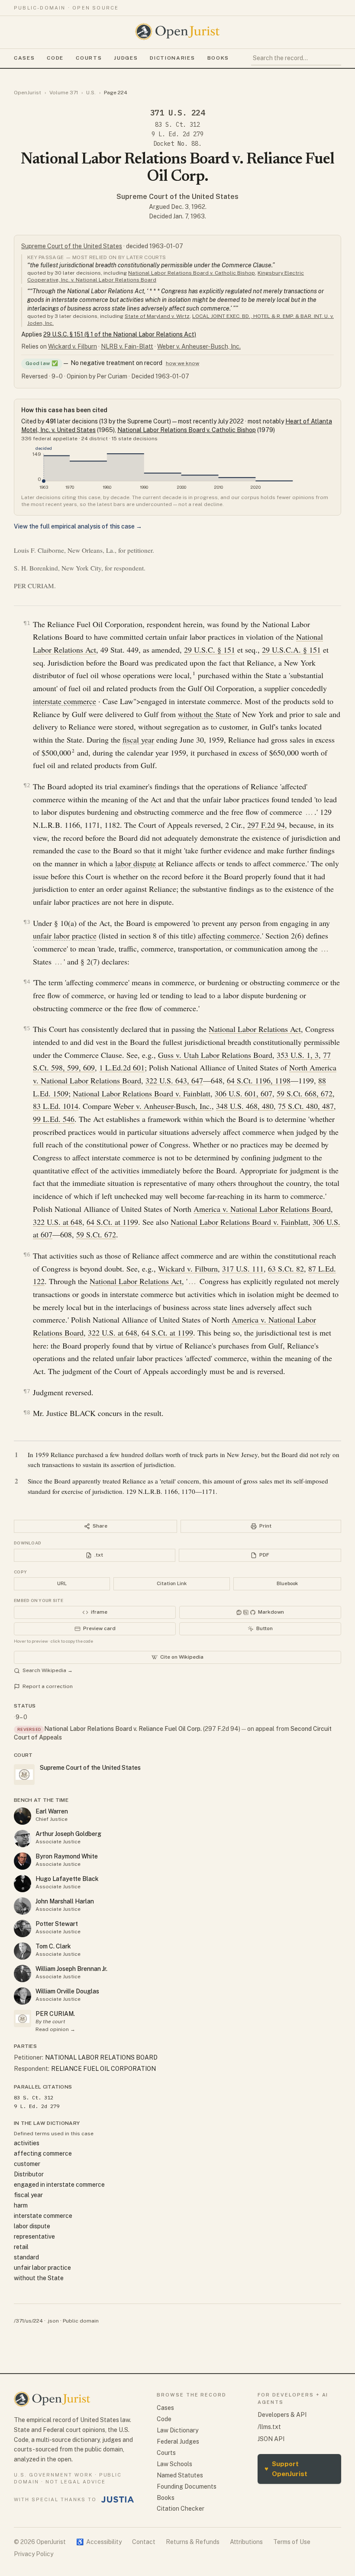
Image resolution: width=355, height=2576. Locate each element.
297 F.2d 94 (266, 825)
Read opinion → (55, 2029)
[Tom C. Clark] (23, 1951)
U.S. (91, 93)
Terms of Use (292, 2542)
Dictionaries (172, 58)
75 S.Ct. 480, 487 (306, 1106)
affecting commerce (229, 936)
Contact (144, 2542)
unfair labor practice (65, 936)
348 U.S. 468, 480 (245, 1106)
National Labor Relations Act (255, 1029)
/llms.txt (269, 2427)
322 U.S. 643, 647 (174, 1080)
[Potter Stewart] (23, 1929)
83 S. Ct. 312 (177, 125)
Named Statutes (180, 2475)
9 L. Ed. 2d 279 (177, 134)
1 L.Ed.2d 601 (122, 1067)
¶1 (27, 623)
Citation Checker (181, 2509)
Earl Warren (52, 1811)
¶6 (27, 1254)
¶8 (27, 1412)
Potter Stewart (57, 1924)
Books (218, 58)
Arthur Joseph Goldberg (68, 1834)
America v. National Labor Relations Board (262, 1209)
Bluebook (287, 1583)
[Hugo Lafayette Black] (23, 1884)
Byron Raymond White (67, 1856)
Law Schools (174, 2464)
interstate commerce (65, 701)
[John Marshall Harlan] (23, 1906)
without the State (205, 714)
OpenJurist (27, 93)
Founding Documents (187, 2486)
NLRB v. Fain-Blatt (127, 346)
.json (53, 2321)
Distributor (29, 2174)
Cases (24, 58)
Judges (126, 58)
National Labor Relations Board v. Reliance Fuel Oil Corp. (123, 1729)
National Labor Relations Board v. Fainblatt (142, 1093)
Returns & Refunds (193, 2542)
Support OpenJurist (286, 2469)
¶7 (27, 1391)
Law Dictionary (177, 2430)
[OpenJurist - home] (177, 32)
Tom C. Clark (53, 1946)
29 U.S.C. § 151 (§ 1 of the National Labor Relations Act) (120, 334)
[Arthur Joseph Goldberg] (23, 1839)
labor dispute (136, 863)
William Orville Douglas (67, 1991)
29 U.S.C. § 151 (210, 650)
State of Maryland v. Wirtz (157, 316)
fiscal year (138, 740)
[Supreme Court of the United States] (23, 2019)
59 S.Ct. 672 (96, 1234)
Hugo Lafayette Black (67, 1879)
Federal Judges (178, 2441)
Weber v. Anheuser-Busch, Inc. (199, 346)
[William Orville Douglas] (23, 1996)
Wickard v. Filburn (73, 346)
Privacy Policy (34, 2554)
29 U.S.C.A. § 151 (291, 650)
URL (62, 1583)
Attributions (246, 2542)
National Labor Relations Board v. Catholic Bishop (192, 273)
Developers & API (282, 2415)
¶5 (27, 1028)
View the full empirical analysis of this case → (78, 526)
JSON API (271, 2439)
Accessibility (99, 2542)
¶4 (27, 982)
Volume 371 (64, 93)
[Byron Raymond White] (23, 1861)
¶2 (27, 785)
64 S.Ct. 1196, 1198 (259, 1080)
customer (27, 2164)
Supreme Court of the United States (177, 197)
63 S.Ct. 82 (286, 1269)
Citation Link (172, 1583)
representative (34, 2236)
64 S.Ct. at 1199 (112, 1222)
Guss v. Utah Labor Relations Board (215, 1055)
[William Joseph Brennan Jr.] (23, 1974)
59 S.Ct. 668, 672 (305, 1093)
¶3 (27, 922)
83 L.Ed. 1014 (56, 1106)
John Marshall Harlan (65, 1901)
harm (21, 2205)
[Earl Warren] (23, 1816)
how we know (182, 363)
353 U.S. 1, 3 (298, 1055)
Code (55, 58)
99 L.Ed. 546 (54, 1119)
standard (26, 2257)
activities (27, 2143)
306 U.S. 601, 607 (244, 1093)
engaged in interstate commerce (59, 2185)
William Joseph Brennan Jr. (71, 1969)
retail (21, 2247)
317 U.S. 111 (243, 1269)
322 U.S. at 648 (58, 1222)
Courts (89, 58)
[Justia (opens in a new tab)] (118, 2499)
